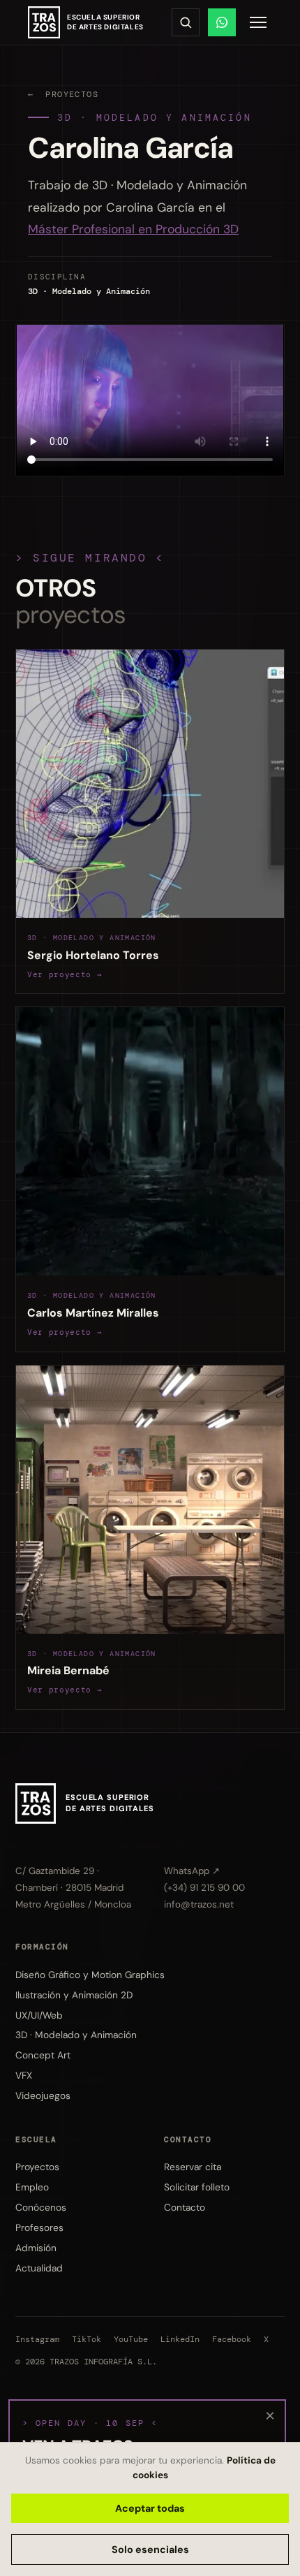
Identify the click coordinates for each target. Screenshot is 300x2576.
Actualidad (39, 2268)
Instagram (37, 2340)
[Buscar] (186, 22)
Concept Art (43, 2055)
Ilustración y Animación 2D (74, 1995)
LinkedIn (180, 2340)
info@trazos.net (199, 1904)
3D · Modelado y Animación (155, 118)
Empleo (32, 2187)
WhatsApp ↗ (192, 1871)
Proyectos (37, 2167)
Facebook (232, 2340)
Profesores (39, 2227)
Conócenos (41, 2207)
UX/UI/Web (39, 2015)
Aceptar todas (150, 2508)
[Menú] (258, 22)
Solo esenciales (150, 2549)
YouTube (131, 2340)
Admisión (36, 2248)
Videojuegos (43, 2095)
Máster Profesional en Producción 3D (133, 229)
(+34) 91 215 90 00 (204, 1888)
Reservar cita (193, 2167)
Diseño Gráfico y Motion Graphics (90, 1975)
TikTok (87, 2340)
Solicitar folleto (197, 2187)
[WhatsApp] (222, 22)
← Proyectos (63, 94)
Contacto (185, 2207)
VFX (24, 2075)
